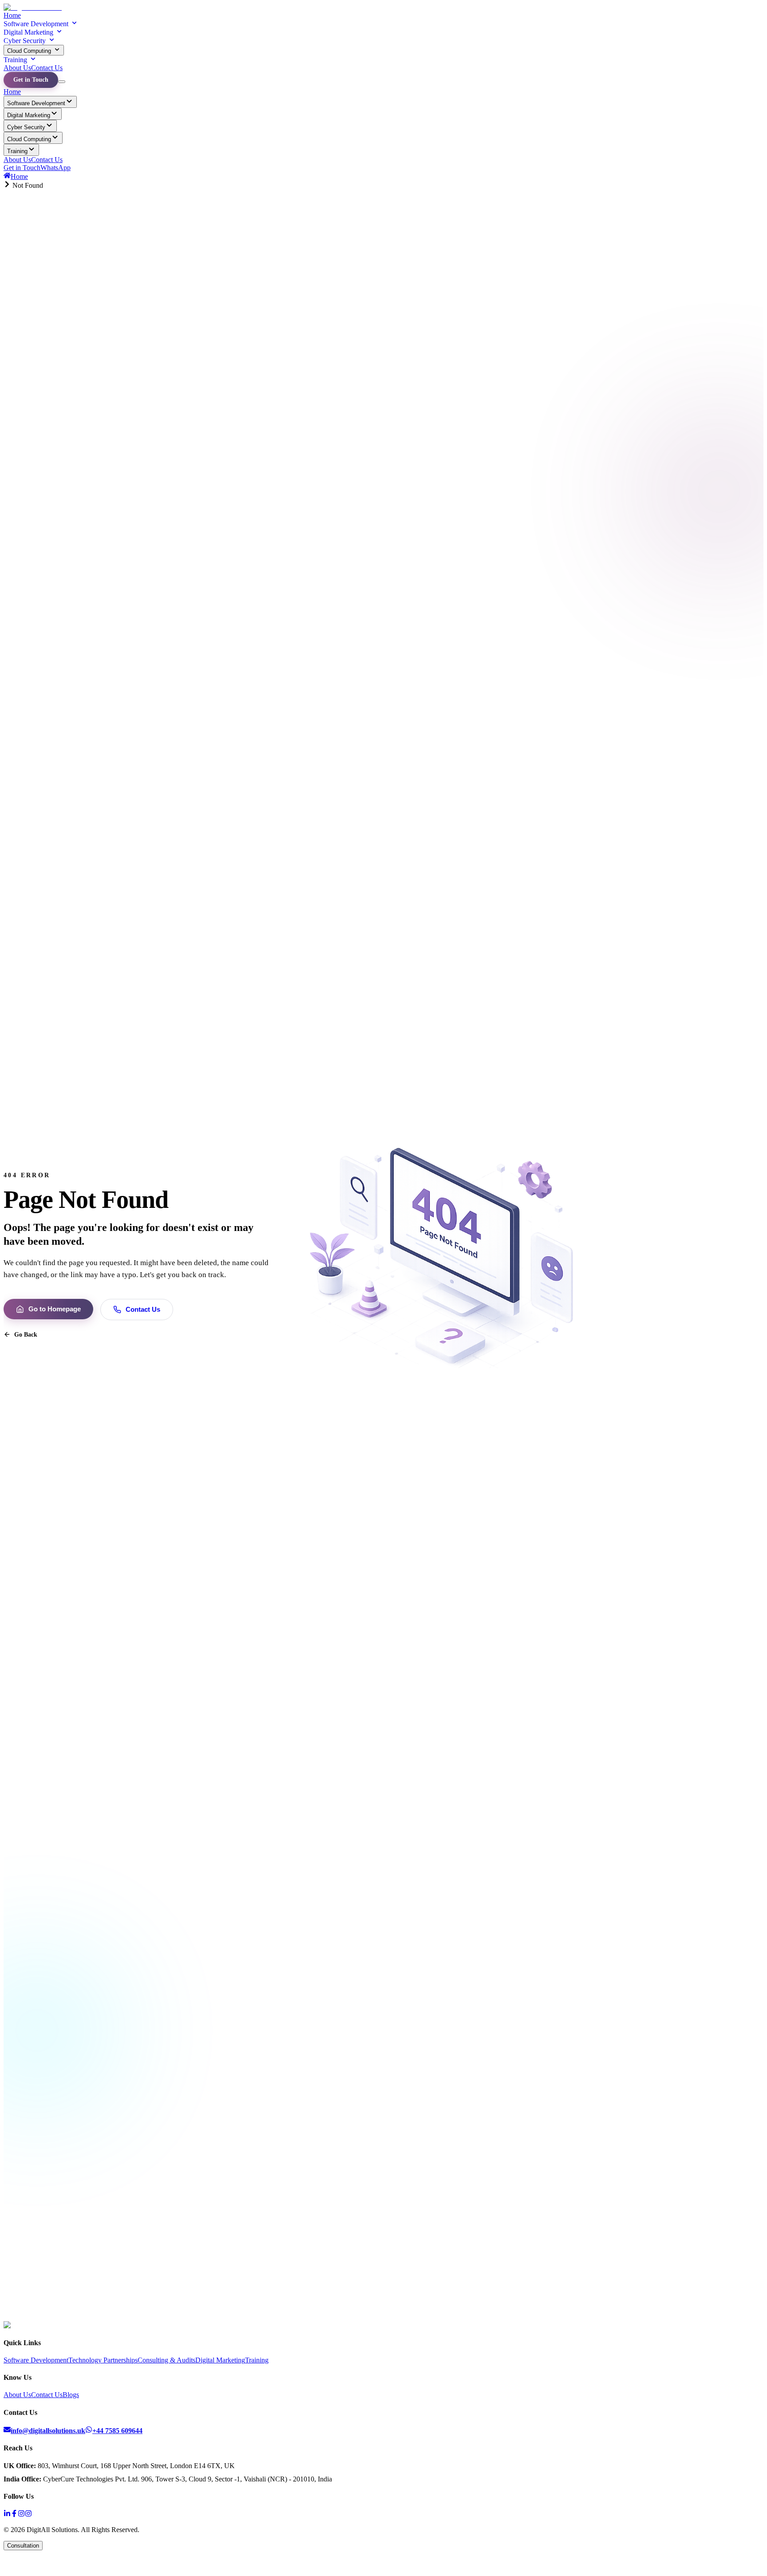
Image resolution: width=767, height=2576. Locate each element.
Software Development (36, 24)
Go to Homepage (55, 1309)
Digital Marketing (28, 32)
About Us (17, 68)
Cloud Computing (29, 51)
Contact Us (47, 68)
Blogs (71, 2395)
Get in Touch (31, 80)
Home (12, 15)
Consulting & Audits (166, 2360)
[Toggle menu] (62, 82)
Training (15, 60)
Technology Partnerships (103, 2360)
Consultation (23, 2546)
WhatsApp (55, 168)
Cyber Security (25, 41)
